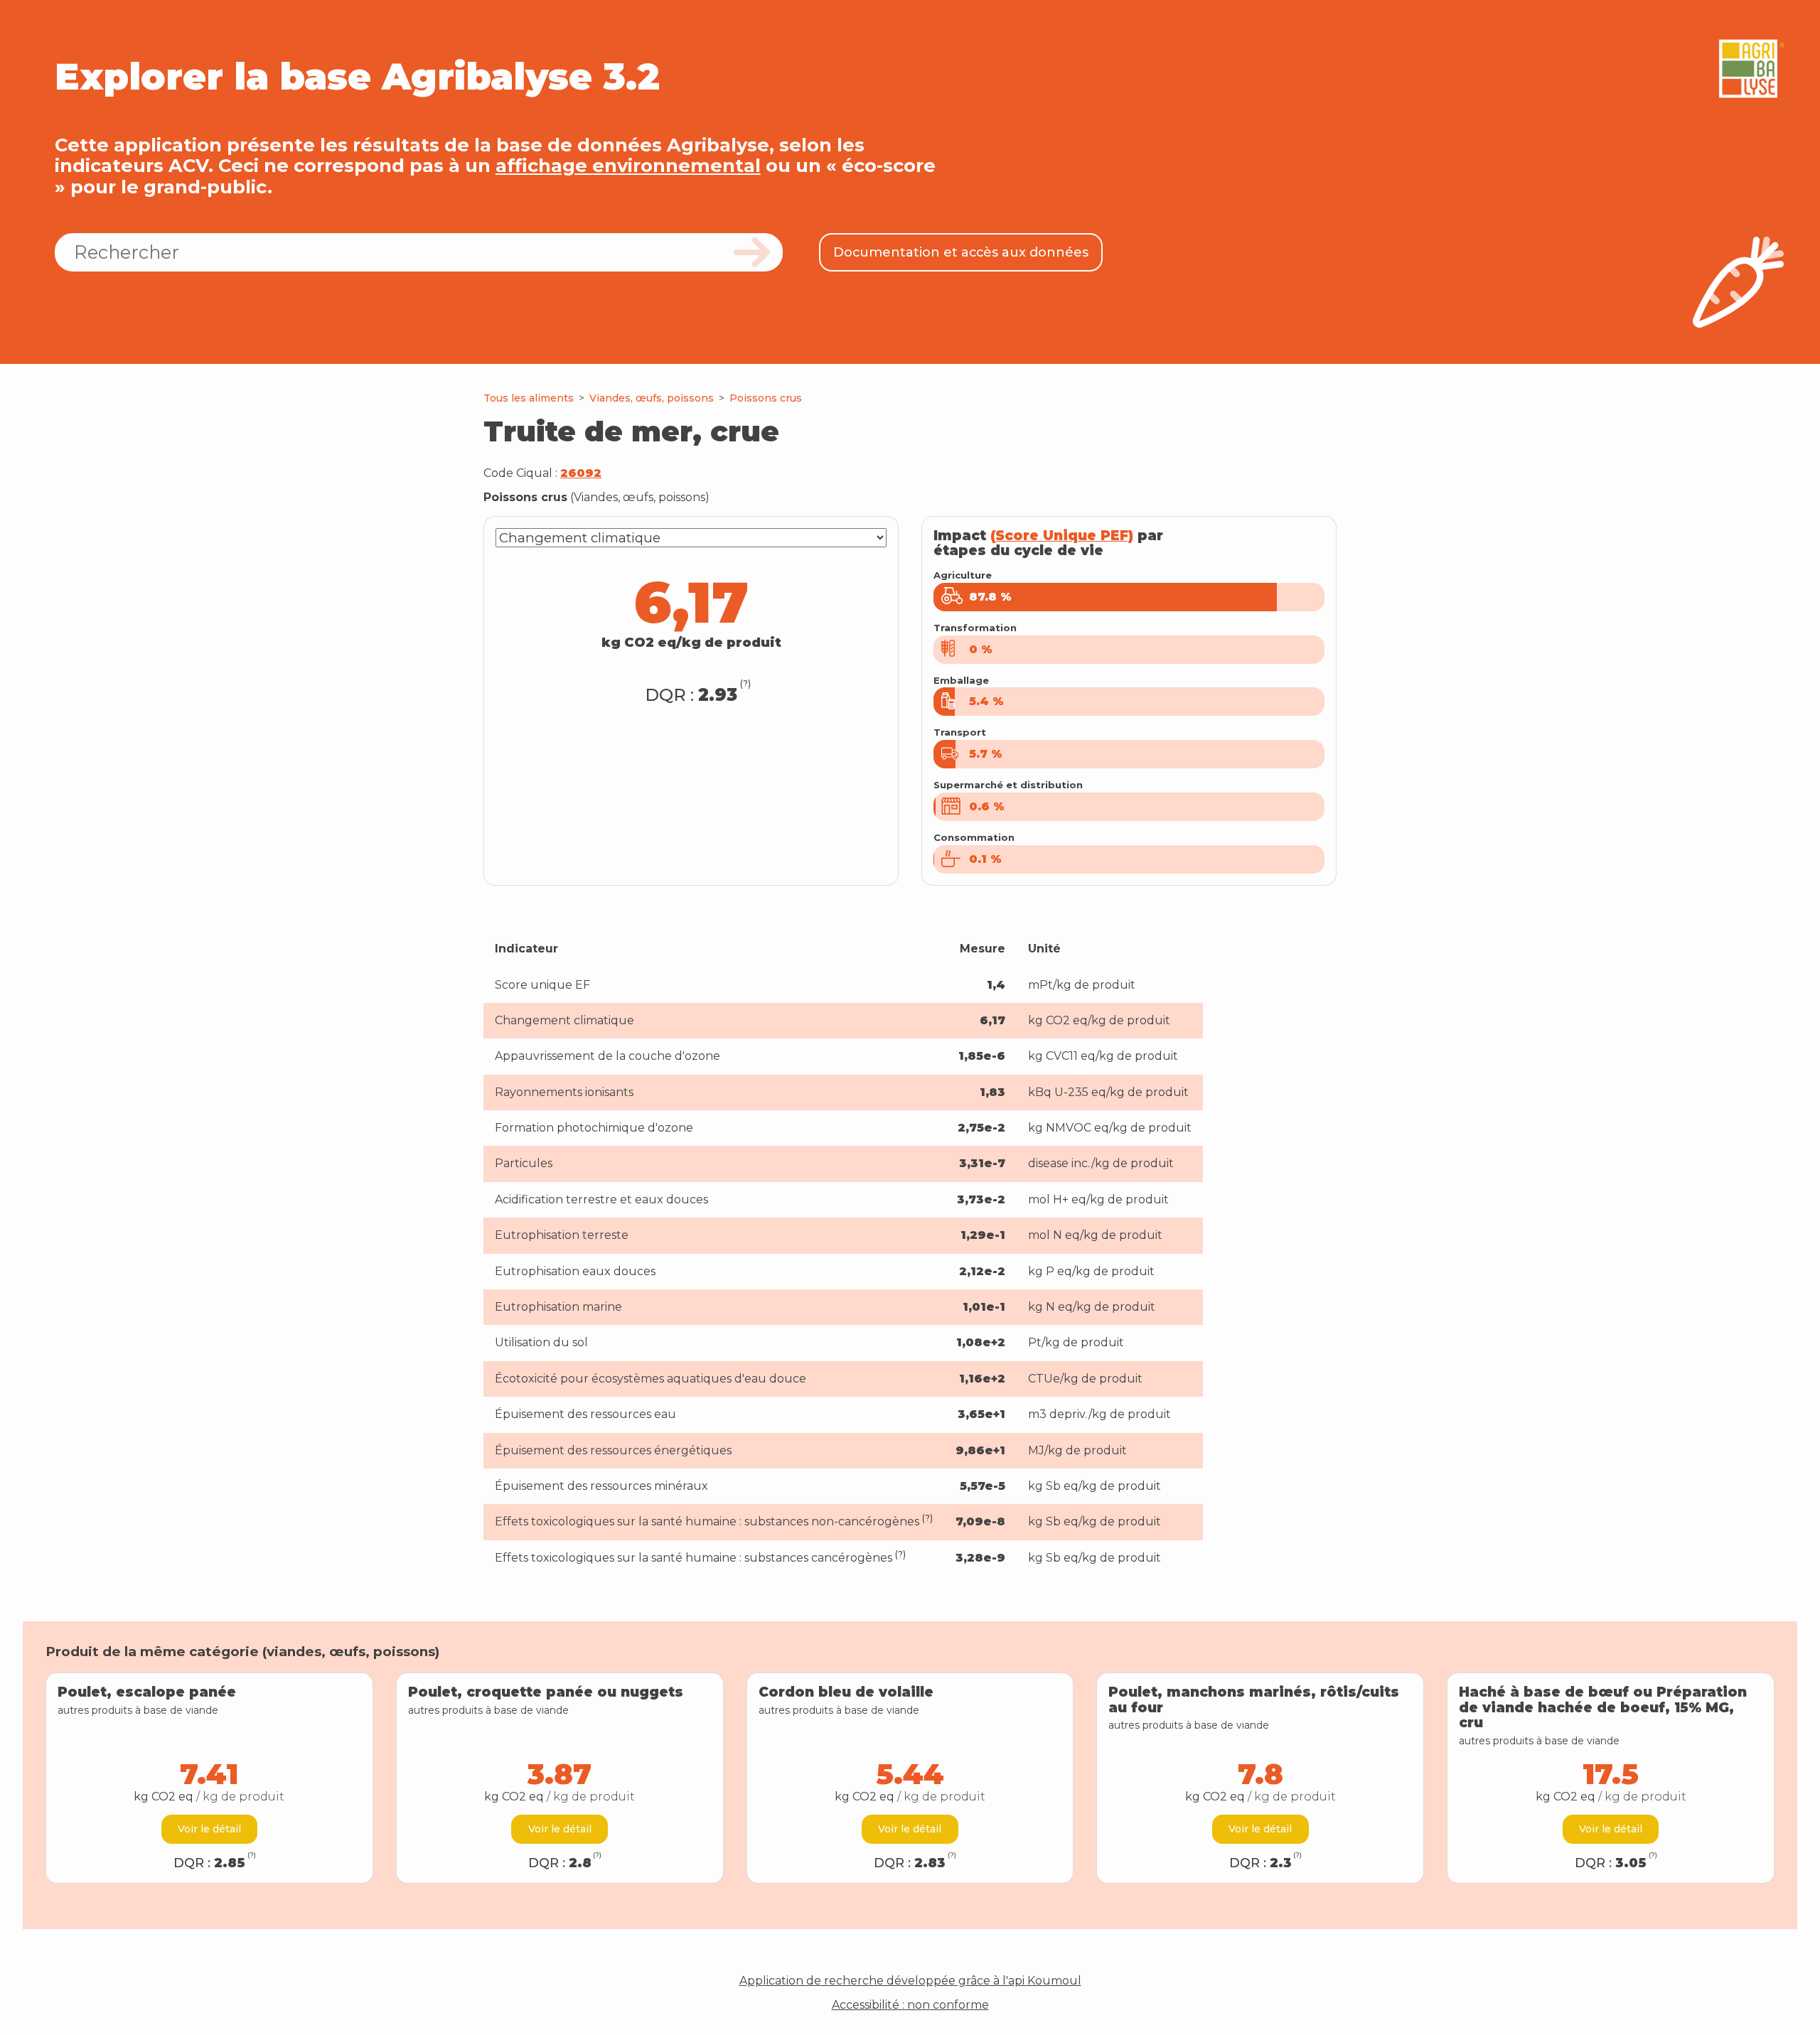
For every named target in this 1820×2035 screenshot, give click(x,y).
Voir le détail (209, 1829)
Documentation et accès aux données (961, 252)
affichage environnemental (628, 165)
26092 (581, 473)
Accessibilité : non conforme (910, 2005)
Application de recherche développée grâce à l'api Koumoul (910, 1981)
